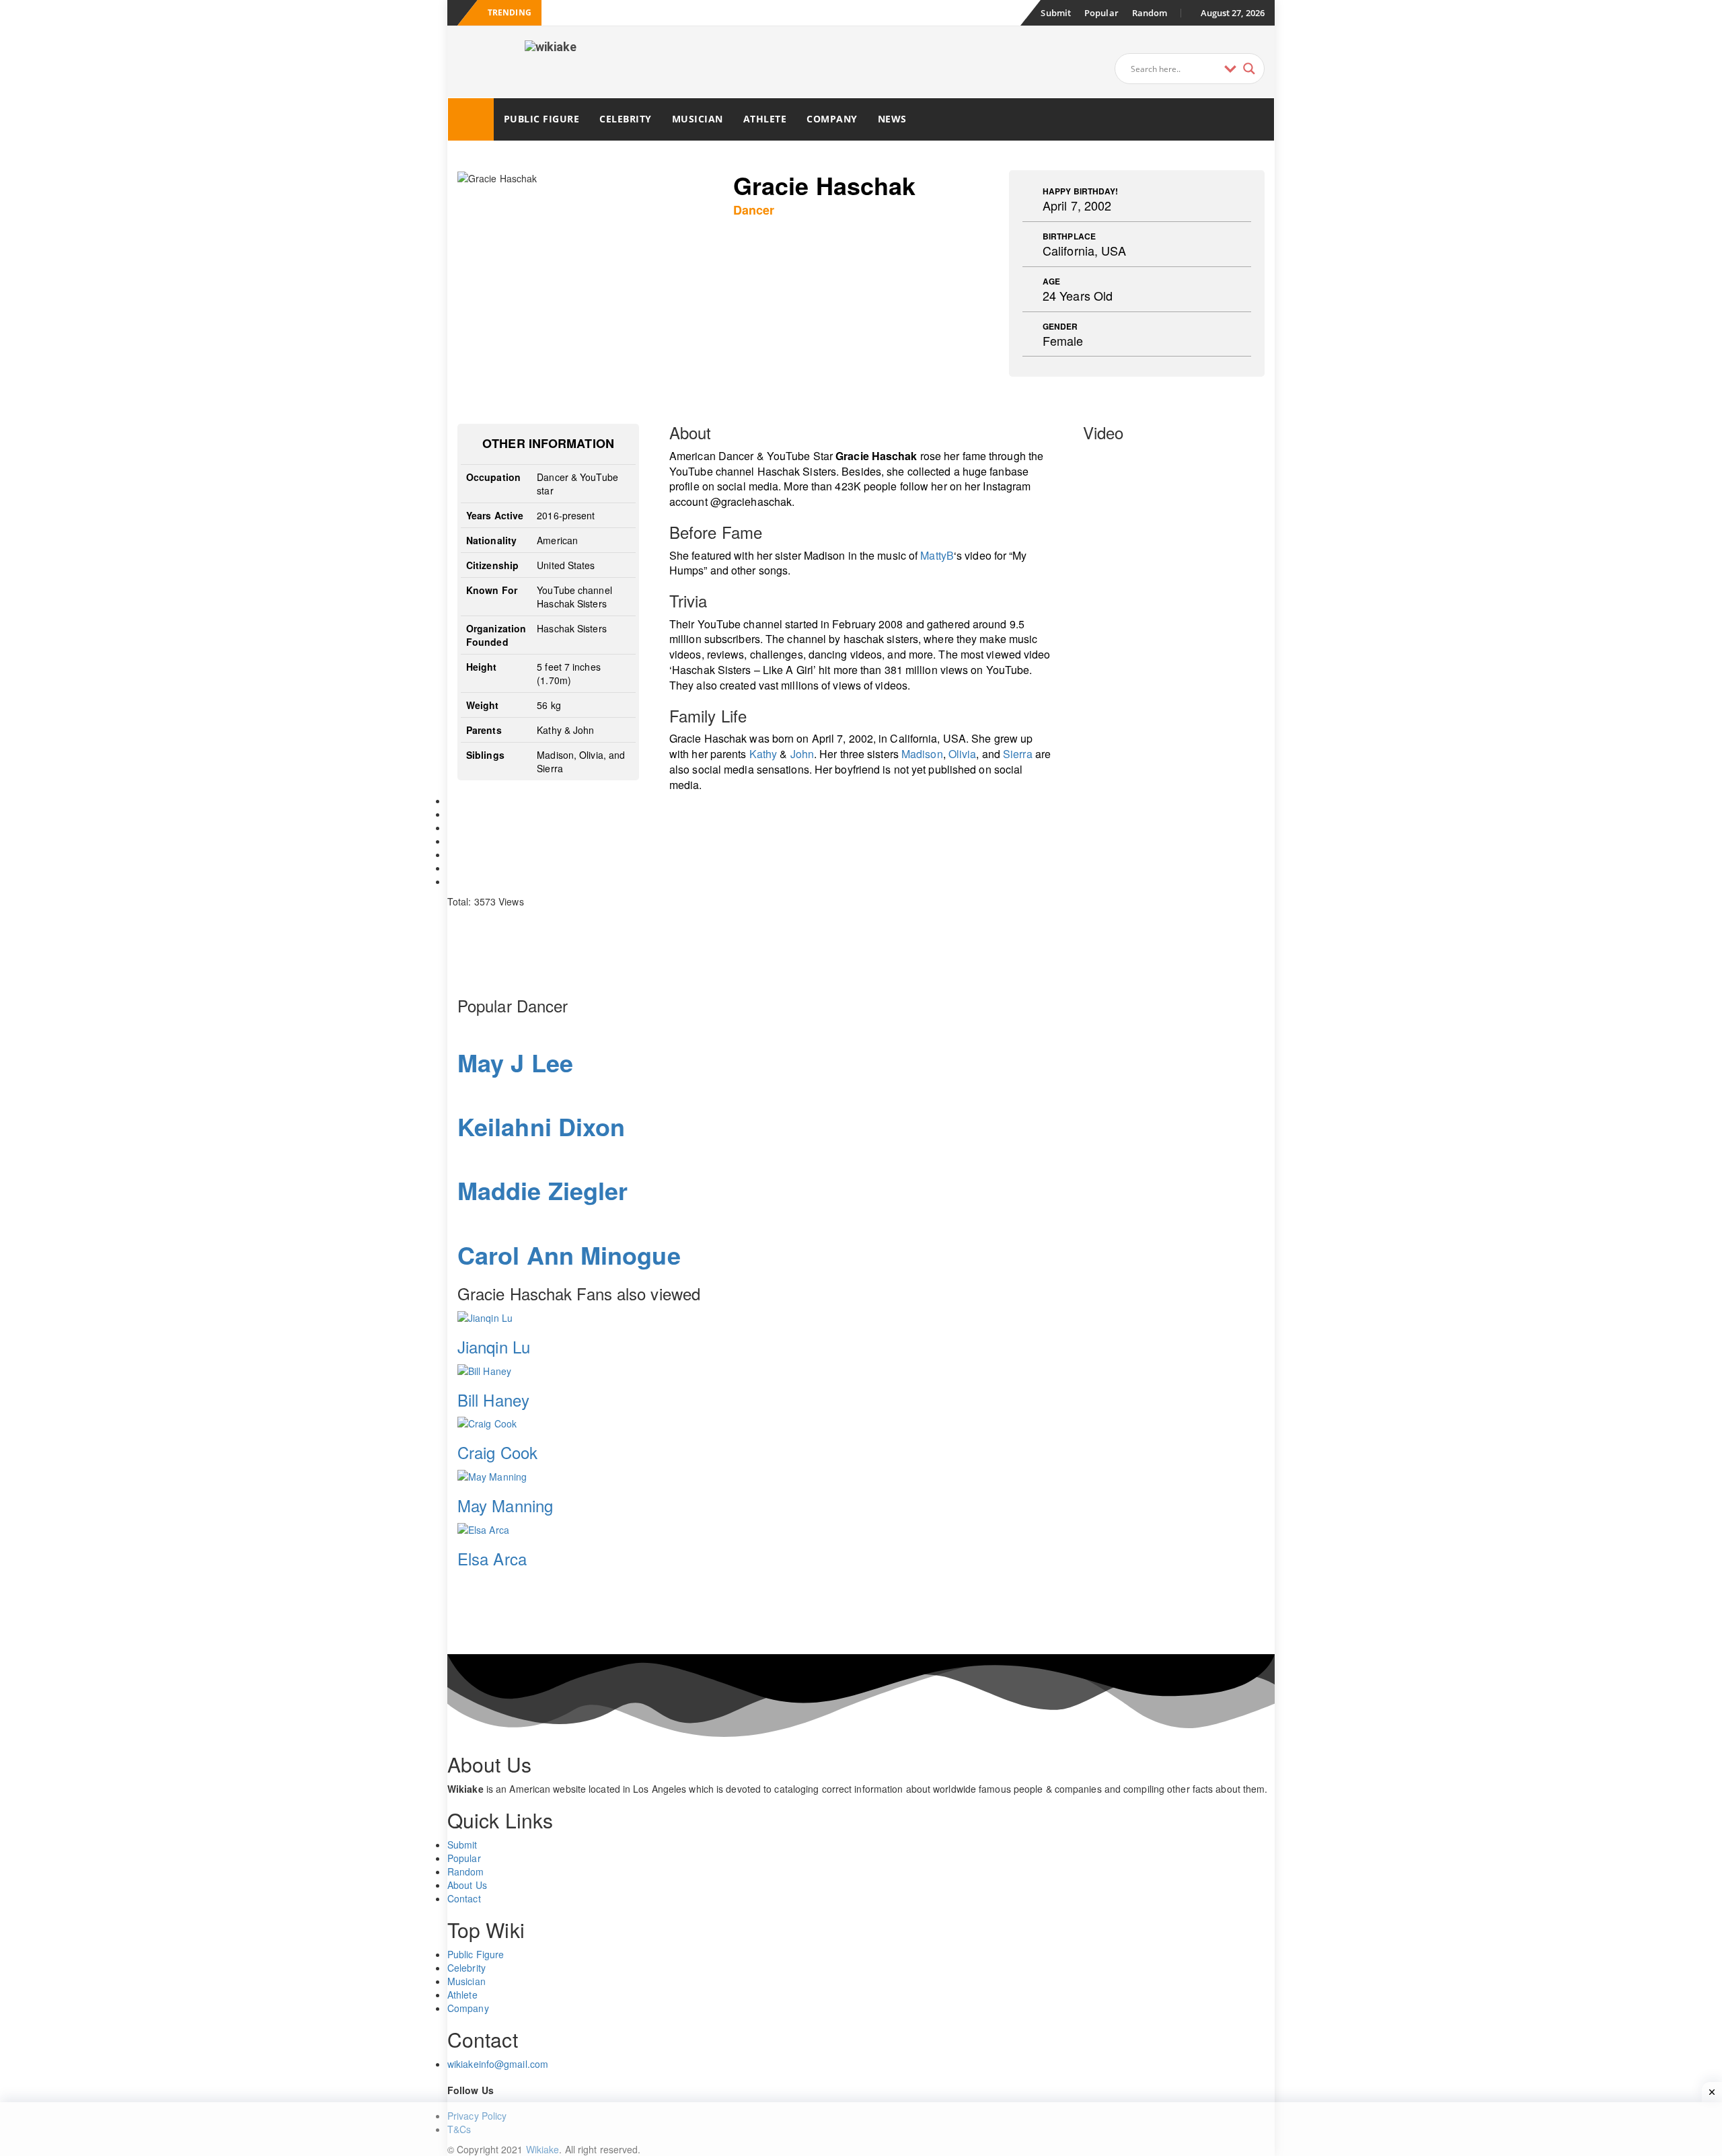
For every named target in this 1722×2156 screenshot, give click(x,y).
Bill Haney (493, 1400)
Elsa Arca (492, 1558)
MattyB (937, 555)
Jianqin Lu (494, 1346)
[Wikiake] (471, 119)
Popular (1101, 13)
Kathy (763, 754)
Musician (698, 119)
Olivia (963, 754)
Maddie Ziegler (542, 1190)
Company (832, 119)
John (802, 754)
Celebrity (626, 119)
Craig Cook (497, 1452)
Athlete (765, 119)
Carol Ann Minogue (569, 1255)
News (892, 119)
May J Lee (515, 1062)
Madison (922, 754)
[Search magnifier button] (1249, 69)
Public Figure (542, 119)
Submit (1056, 13)
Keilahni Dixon (541, 1126)
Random (1150, 13)
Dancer (754, 210)
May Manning (505, 1505)
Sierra (1018, 754)
